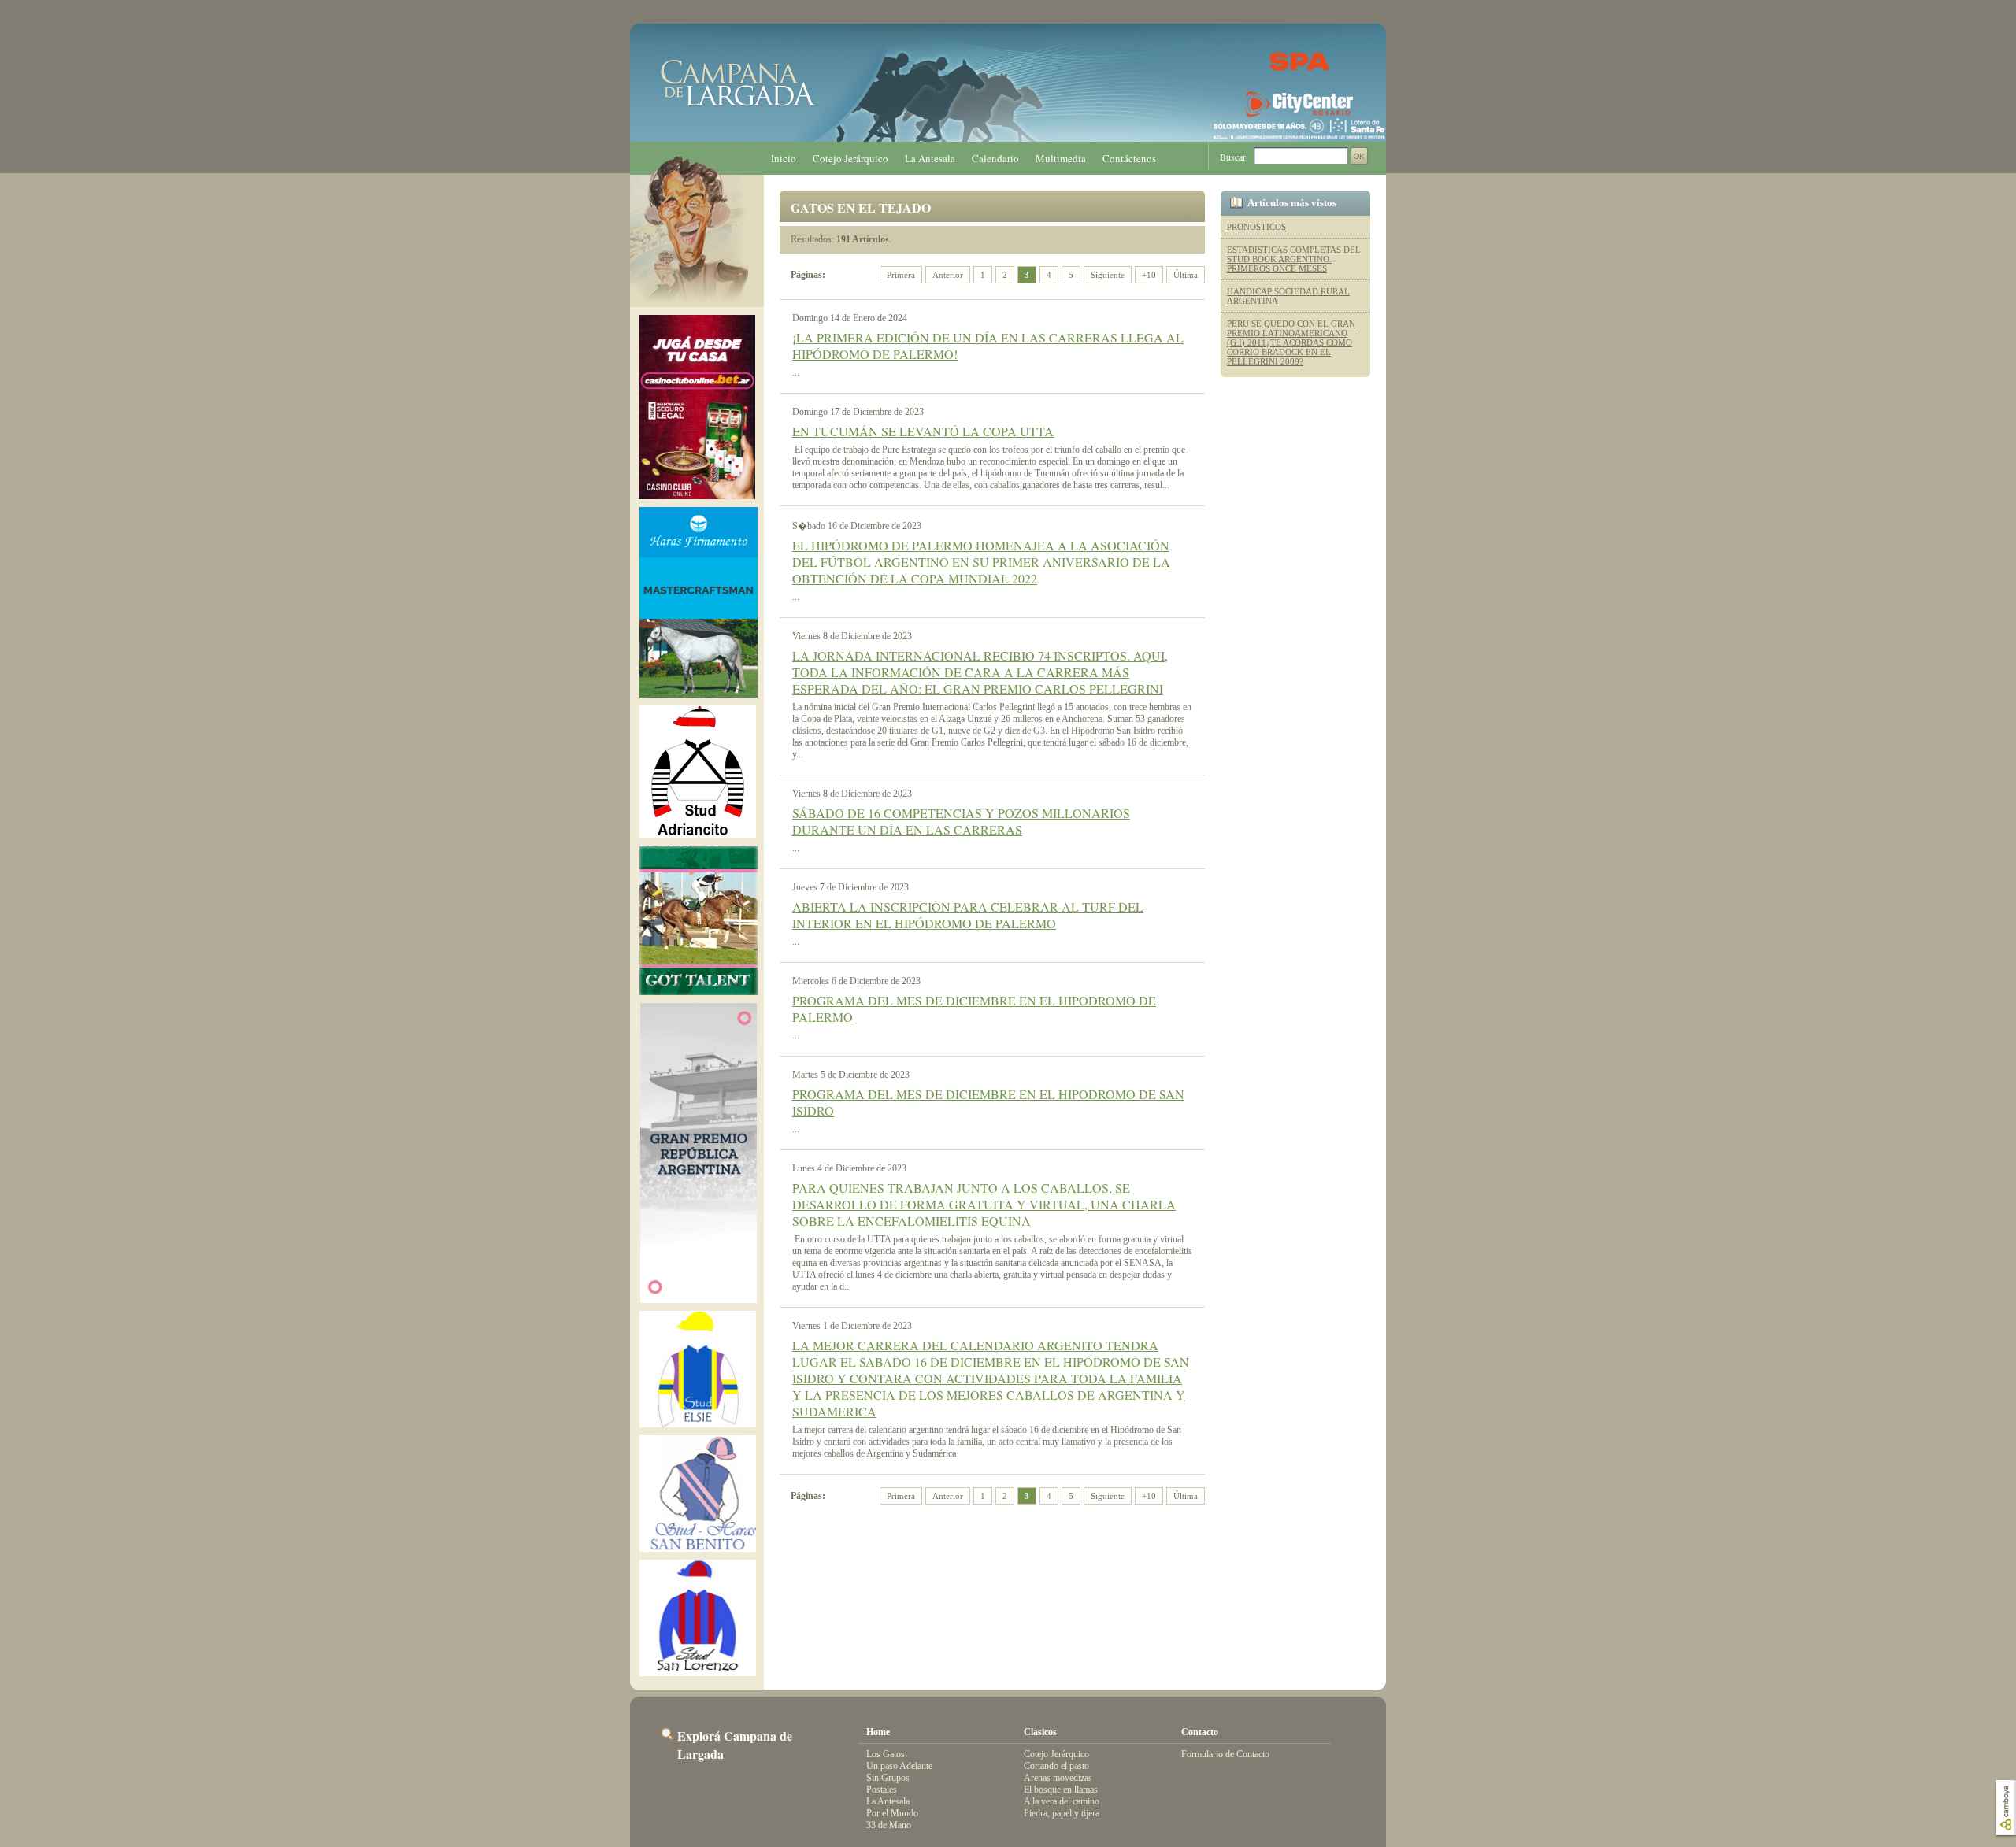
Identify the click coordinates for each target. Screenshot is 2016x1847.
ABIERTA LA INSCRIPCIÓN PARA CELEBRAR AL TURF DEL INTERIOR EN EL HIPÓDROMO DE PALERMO (968, 915)
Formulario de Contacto (1225, 1754)
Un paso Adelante (899, 1766)
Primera (901, 275)
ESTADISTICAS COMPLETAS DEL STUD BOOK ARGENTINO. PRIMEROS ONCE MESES (1294, 259)
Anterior (948, 275)
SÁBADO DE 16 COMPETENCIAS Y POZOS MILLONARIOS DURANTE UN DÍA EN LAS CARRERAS (961, 821)
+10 (1149, 275)
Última (1186, 275)
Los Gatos (886, 1754)
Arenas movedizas (1058, 1778)
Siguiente (1108, 275)
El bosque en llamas (1061, 1790)
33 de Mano (889, 1825)
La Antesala (930, 158)
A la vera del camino (1062, 1801)
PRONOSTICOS (1256, 227)
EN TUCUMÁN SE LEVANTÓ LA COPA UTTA (923, 431)
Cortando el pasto (1056, 1766)
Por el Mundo (892, 1813)
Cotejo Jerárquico (850, 158)
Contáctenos (1129, 158)
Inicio (784, 158)
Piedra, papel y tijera (1062, 1813)
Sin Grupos (888, 1778)
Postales (882, 1790)
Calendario (995, 158)
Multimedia (1061, 158)
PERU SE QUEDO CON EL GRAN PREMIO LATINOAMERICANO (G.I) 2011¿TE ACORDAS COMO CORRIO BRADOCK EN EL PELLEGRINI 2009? (1291, 342)
